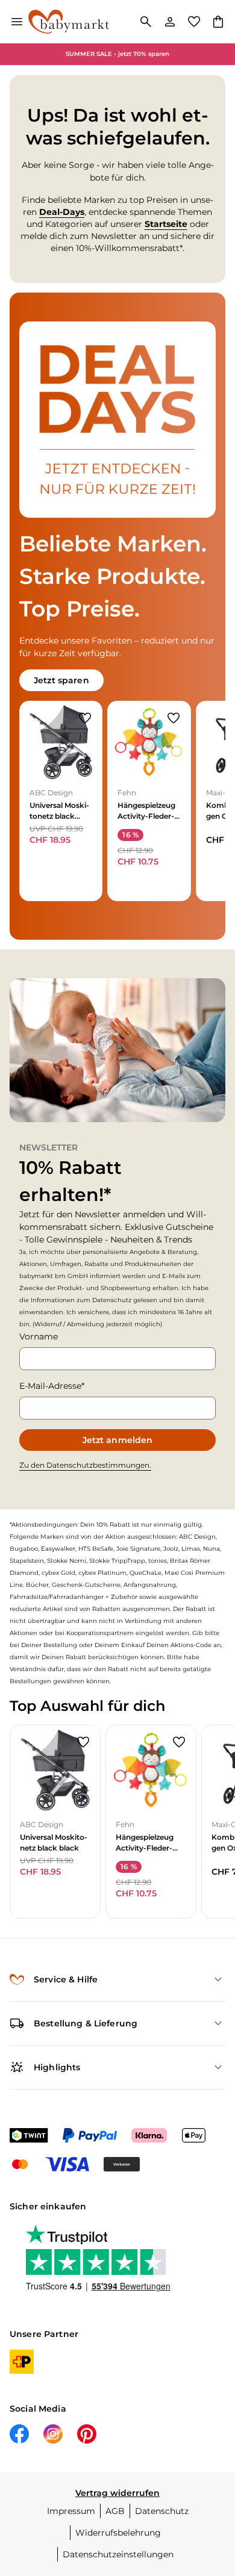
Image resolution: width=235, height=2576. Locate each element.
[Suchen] (146, 22)
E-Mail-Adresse (50, 1386)
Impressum (71, 2511)
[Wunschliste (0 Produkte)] (194, 22)
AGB (115, 2511)
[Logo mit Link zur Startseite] (69, 22)
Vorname (39, 1336)
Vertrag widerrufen (117, 2493)
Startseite (166, 224)
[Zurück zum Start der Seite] (213, 2492)
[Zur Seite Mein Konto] (170, 22)
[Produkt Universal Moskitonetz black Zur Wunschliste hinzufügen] (85, 718)
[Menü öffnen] (17, 22)
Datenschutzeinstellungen (118, 2554)
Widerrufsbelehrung (118, 2533)
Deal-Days (62, 212)
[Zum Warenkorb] (218, 22)
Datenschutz (162, 2511)
